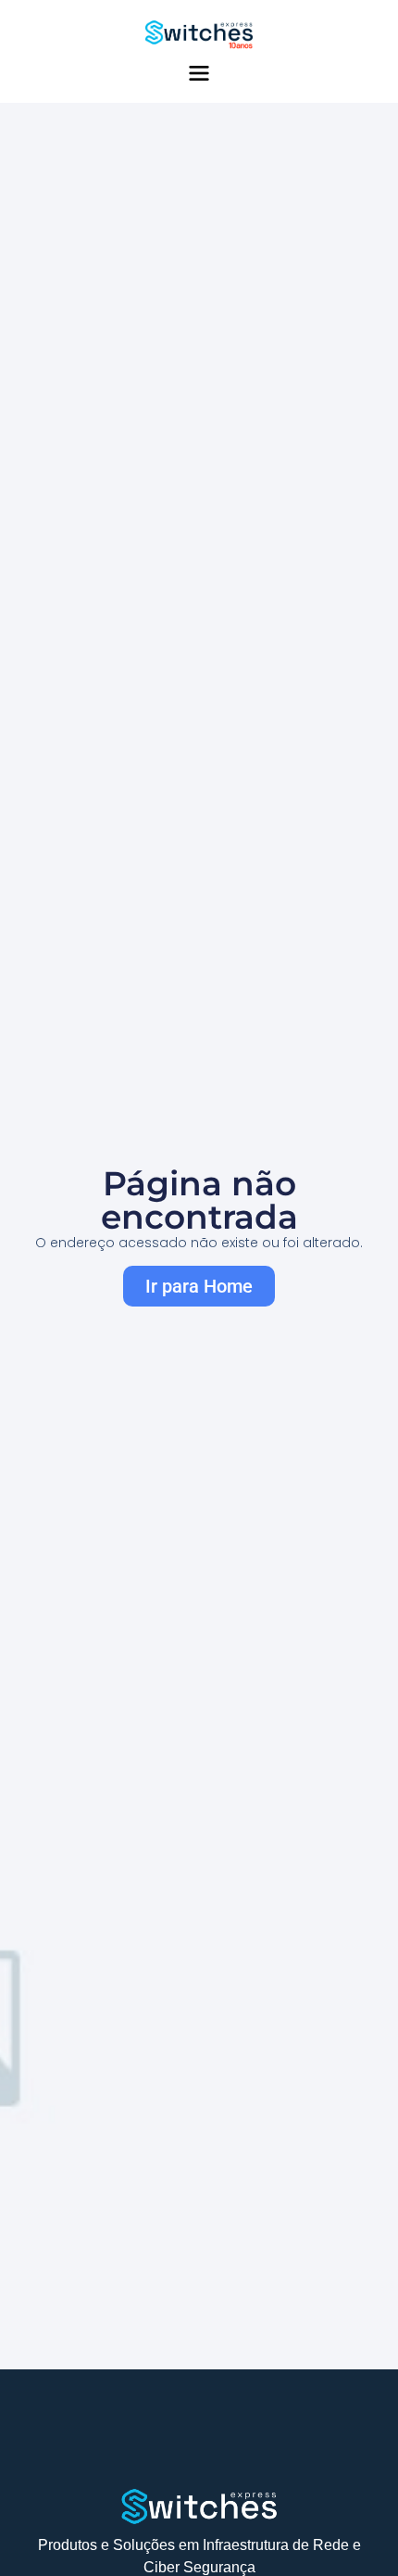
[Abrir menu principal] (199, 73)
